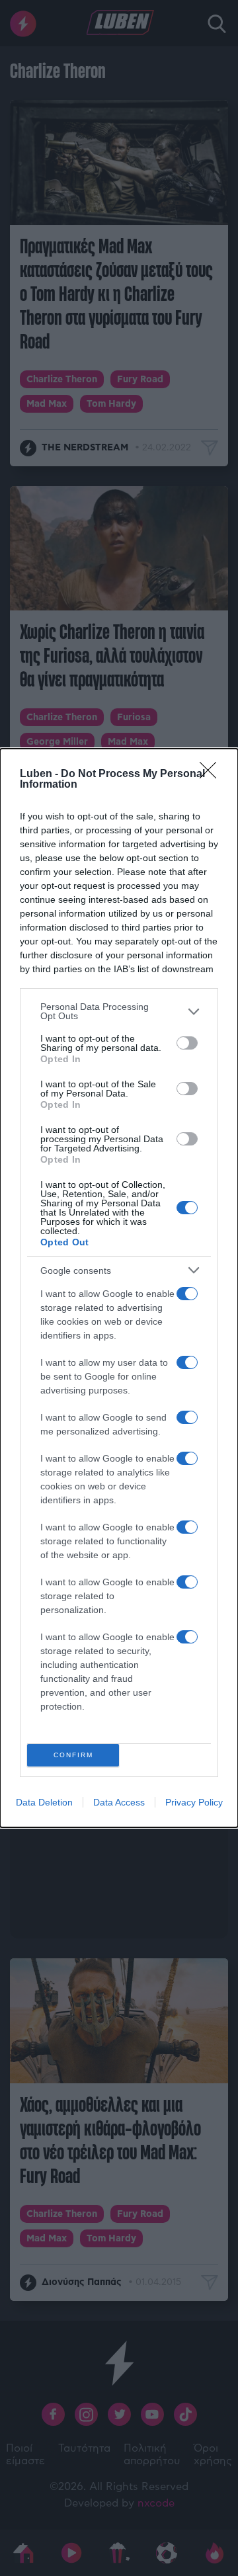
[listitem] (119, 1011)
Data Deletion (44, 1802)
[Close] (212, 774)
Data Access (119, 1802)
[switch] (187, 1043)
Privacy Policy (194, 1802)
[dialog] (119, 1288)
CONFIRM (73, 1755)
